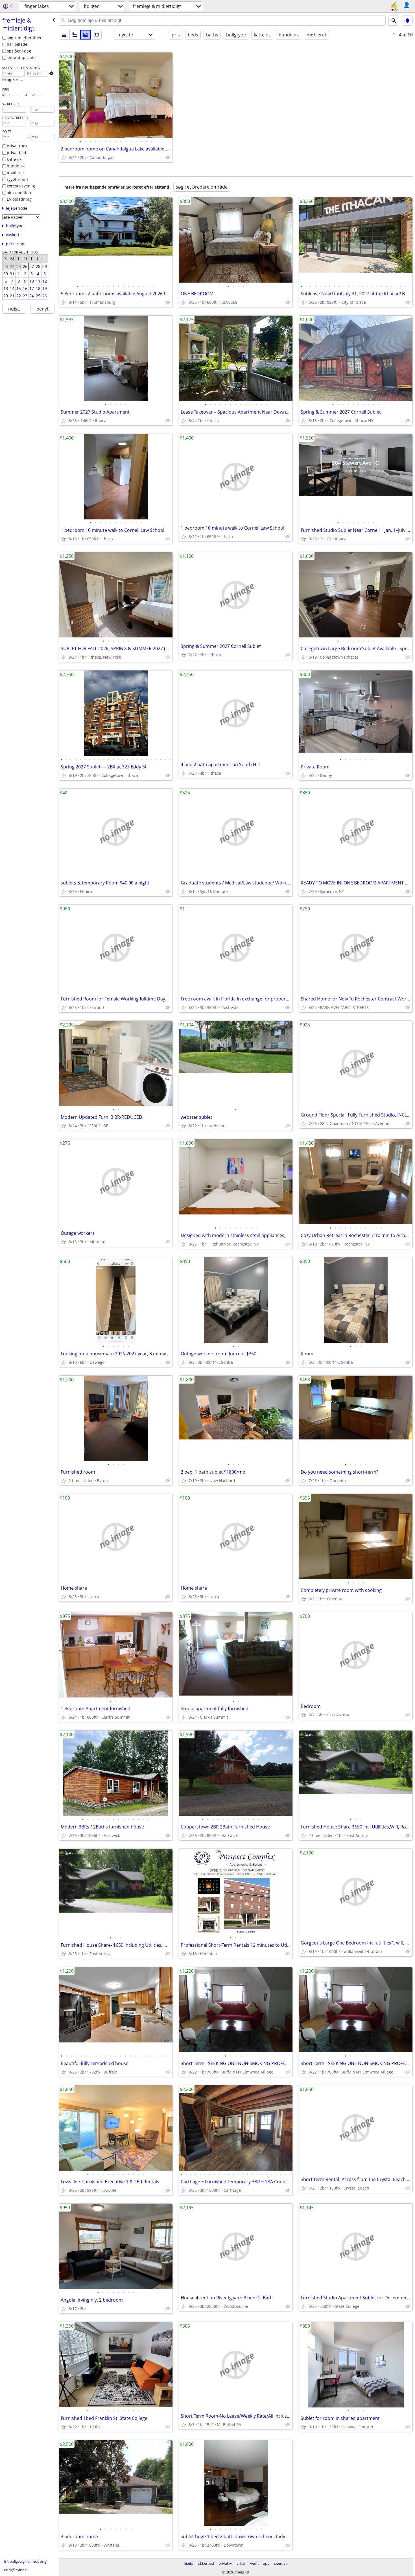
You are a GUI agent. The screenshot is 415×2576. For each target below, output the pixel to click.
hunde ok (16, 166)
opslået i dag (19, 51)
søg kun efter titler (24, 38)
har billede (17, 44)
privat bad (17, 153)
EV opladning (19, 199)
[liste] (64, 35)
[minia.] (75, 35)
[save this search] (407, 21)
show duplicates (22, 57)
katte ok (14, 159)
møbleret (15, 173)
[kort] (96, 35)
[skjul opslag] (168, 158)
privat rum (17, 146)
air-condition (19, 193)
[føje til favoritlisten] (64, 158)
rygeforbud (17, 179)
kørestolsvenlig (21, 186)
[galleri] (86, 35)
